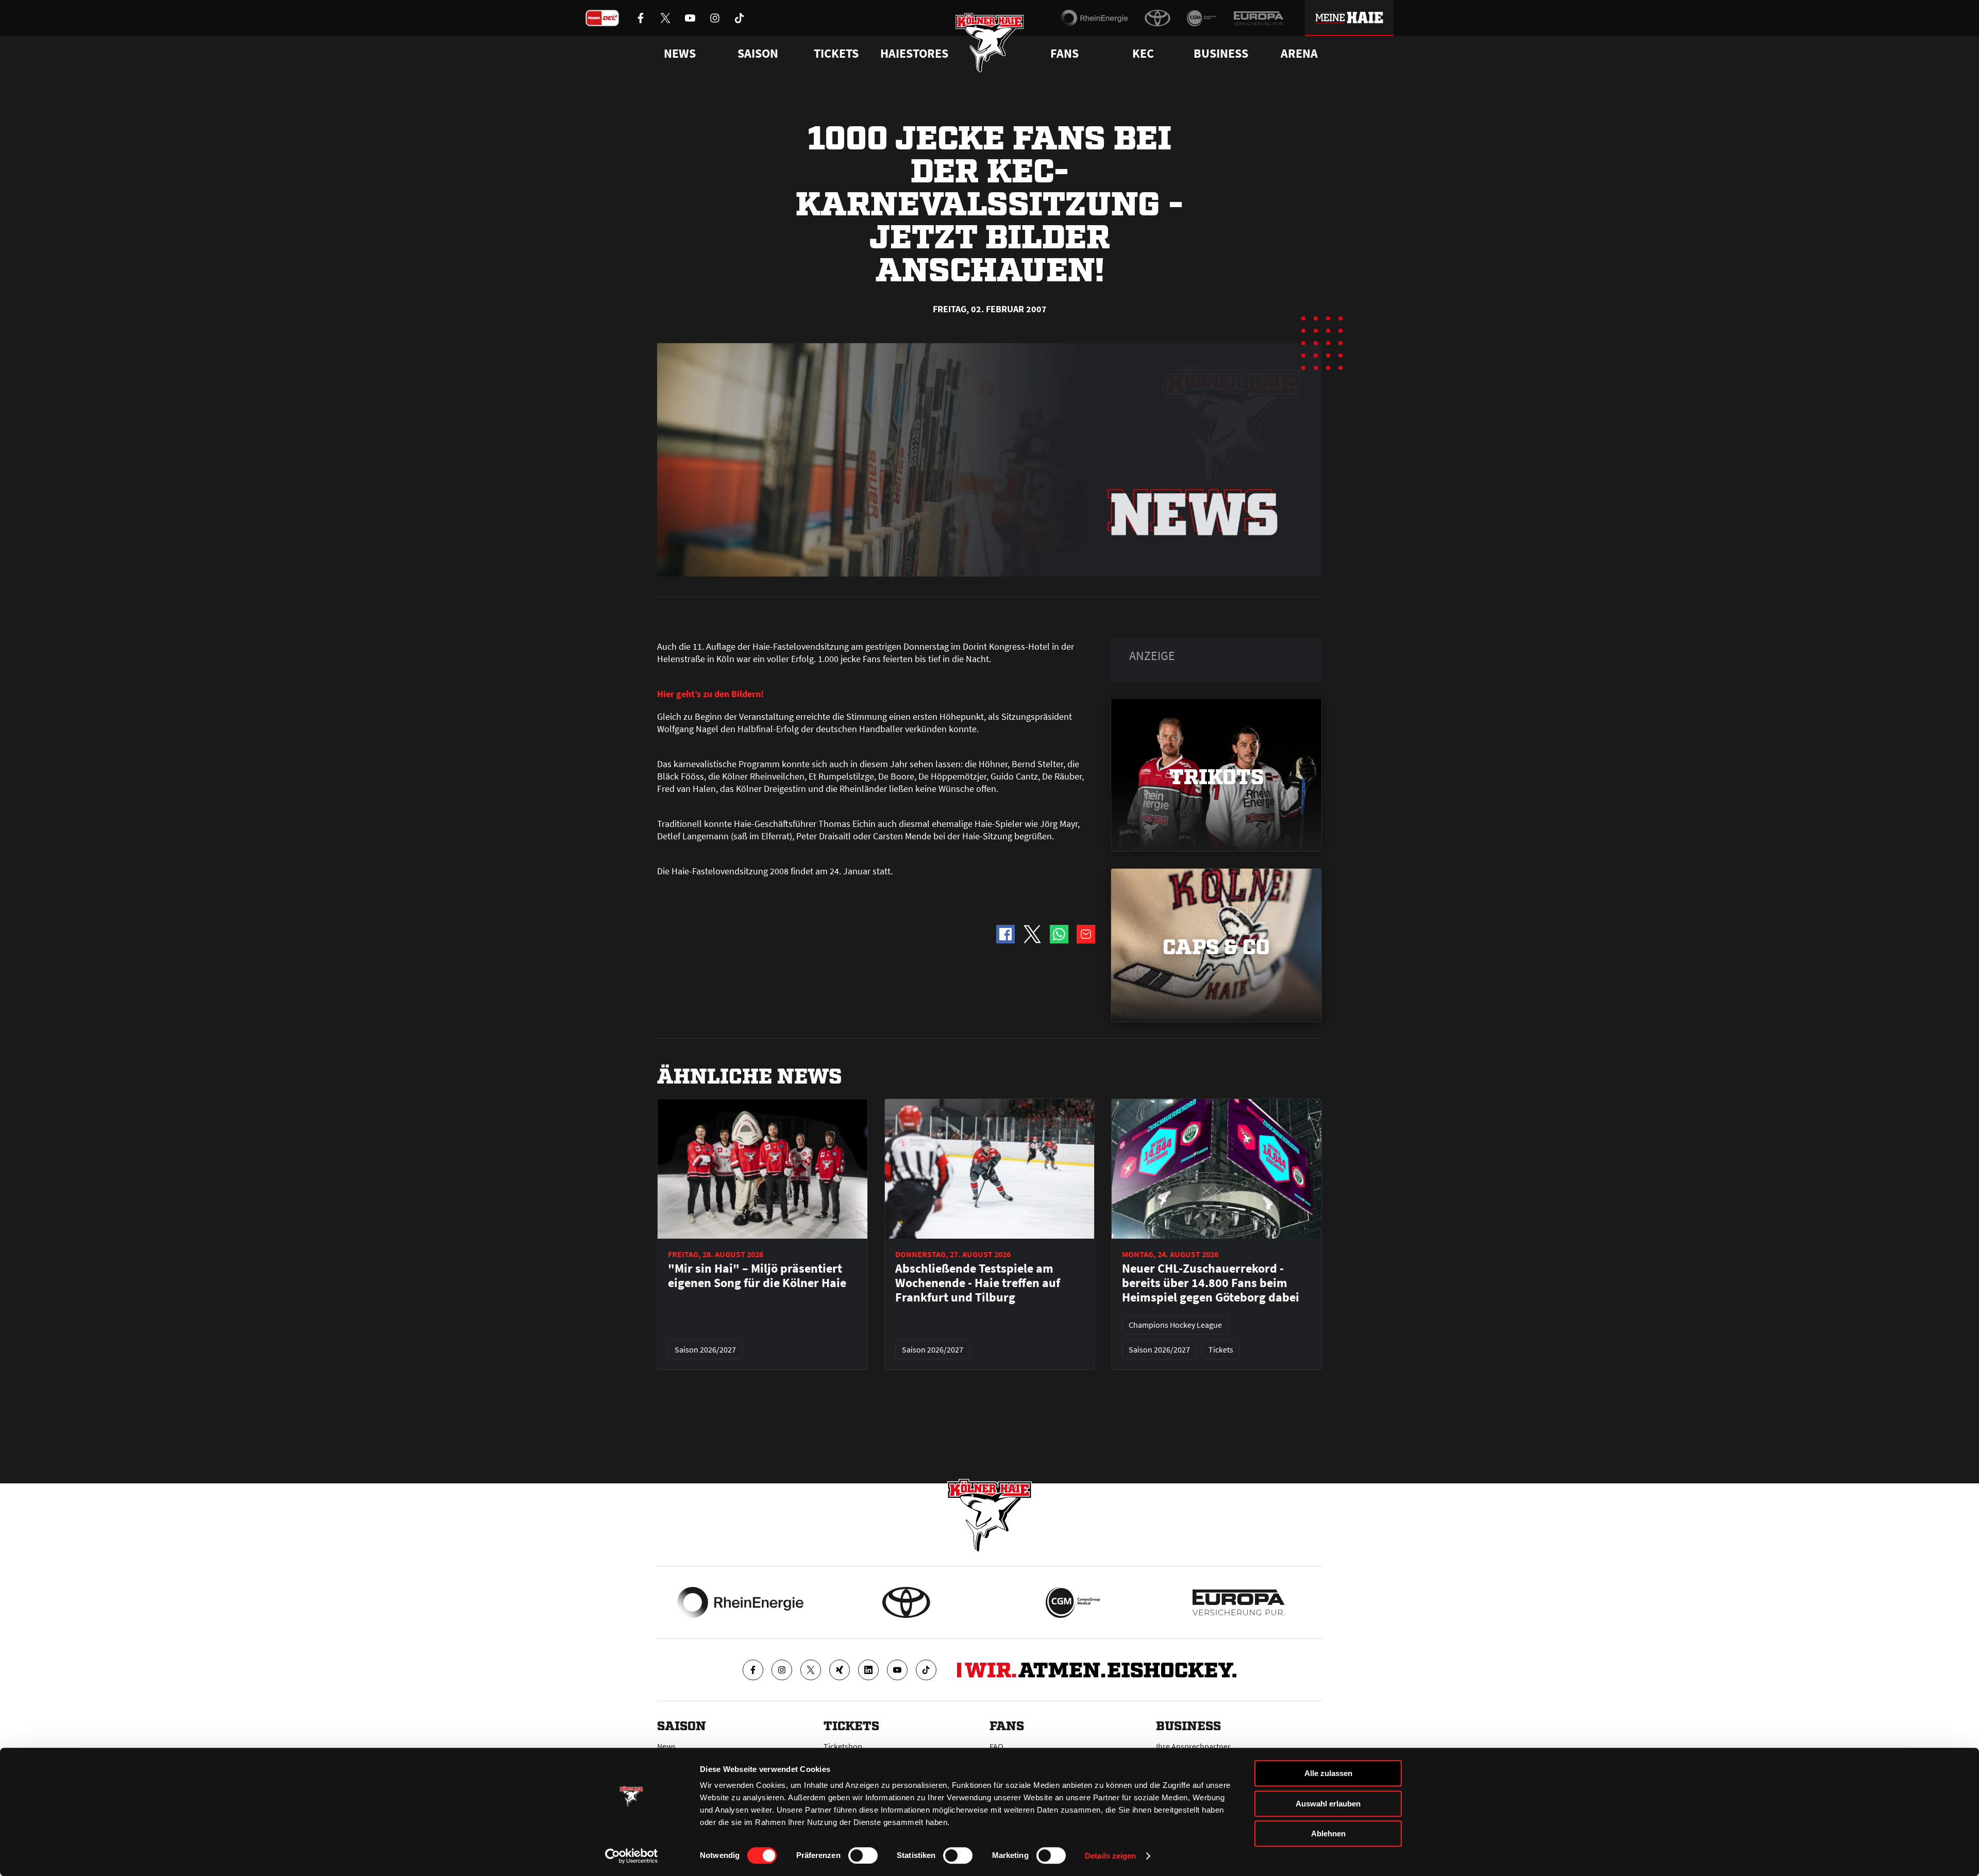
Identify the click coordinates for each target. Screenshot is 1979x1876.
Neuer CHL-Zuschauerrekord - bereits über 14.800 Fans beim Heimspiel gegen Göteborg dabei (1211, 1283)
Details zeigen (1110, 1856)
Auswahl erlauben (1328, 1804)
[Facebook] (753, 1670)
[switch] (863, 1855)
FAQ (996, 1746)
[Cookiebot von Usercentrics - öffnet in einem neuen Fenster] (632, 1856)
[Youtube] (897, 1670)
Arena (1299, 54)
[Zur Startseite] (990, 43)
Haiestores (914, 54)
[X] (811, 1670)
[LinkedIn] (868, 1670)
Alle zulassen (1328, 1773)
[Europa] (1259, 18)
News (666, 1746)
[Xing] (840, 1670)
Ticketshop (843, 1746)
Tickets (836, 54)
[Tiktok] (926, 1670)
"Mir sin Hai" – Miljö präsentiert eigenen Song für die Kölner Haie (757, 1276)
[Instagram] (782, 1670)
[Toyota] (1158, 18)
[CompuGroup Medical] (1202, 18)
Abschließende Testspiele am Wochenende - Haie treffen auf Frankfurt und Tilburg (978, 1283)
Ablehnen (1328, 1833)
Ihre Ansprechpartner (1193, 1746)
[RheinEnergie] (1094, 18)
